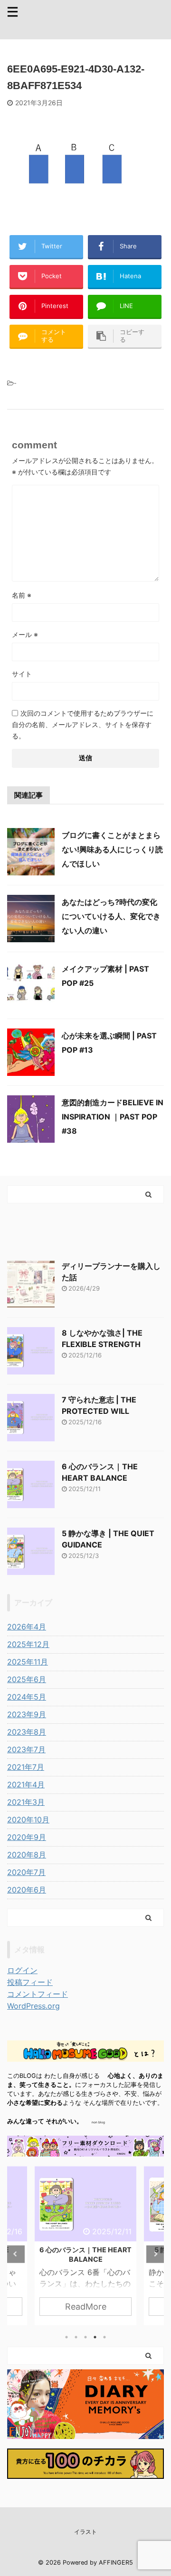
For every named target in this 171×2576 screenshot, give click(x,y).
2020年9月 (27, 1837)
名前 (22, 595)
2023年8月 (27, 1732)
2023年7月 (26, 1749)
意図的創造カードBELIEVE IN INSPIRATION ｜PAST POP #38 (113, 1117)
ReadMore (86, 2307)
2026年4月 (27, 1627)
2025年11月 (28, 1662)
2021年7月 (26, 1767)
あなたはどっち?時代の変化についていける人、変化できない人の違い (111, 916)
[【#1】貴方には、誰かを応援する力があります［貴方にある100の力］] (85, 2471)
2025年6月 (27, 1679)
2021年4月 (26, 1784)
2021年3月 (26, 1802)
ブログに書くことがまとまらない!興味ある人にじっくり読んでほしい (112, 849)
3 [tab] (85, 2337)
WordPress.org (33, 2006)
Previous (16, 2254)
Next (155, 2254)
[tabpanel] (85, 2246)
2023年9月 (27, 1714)
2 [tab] (76, 2337)
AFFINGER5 (116, 2562)
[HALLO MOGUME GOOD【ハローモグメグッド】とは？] (85, 2054)
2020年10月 (28, 1820)
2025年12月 (28, 1644)
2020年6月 (27, 1890)
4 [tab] (95, 2337)
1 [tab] (66, 2337)
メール (25, 634)
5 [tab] (104, 2337)
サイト (22, 674)
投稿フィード (30, 1982)
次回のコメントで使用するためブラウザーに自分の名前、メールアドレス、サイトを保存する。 (83, 724)
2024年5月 (27, 1697)
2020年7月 (26, 1872)
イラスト (85, 2532)
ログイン (22, 1970)
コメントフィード (38, 1994)
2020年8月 (27, 1855)
